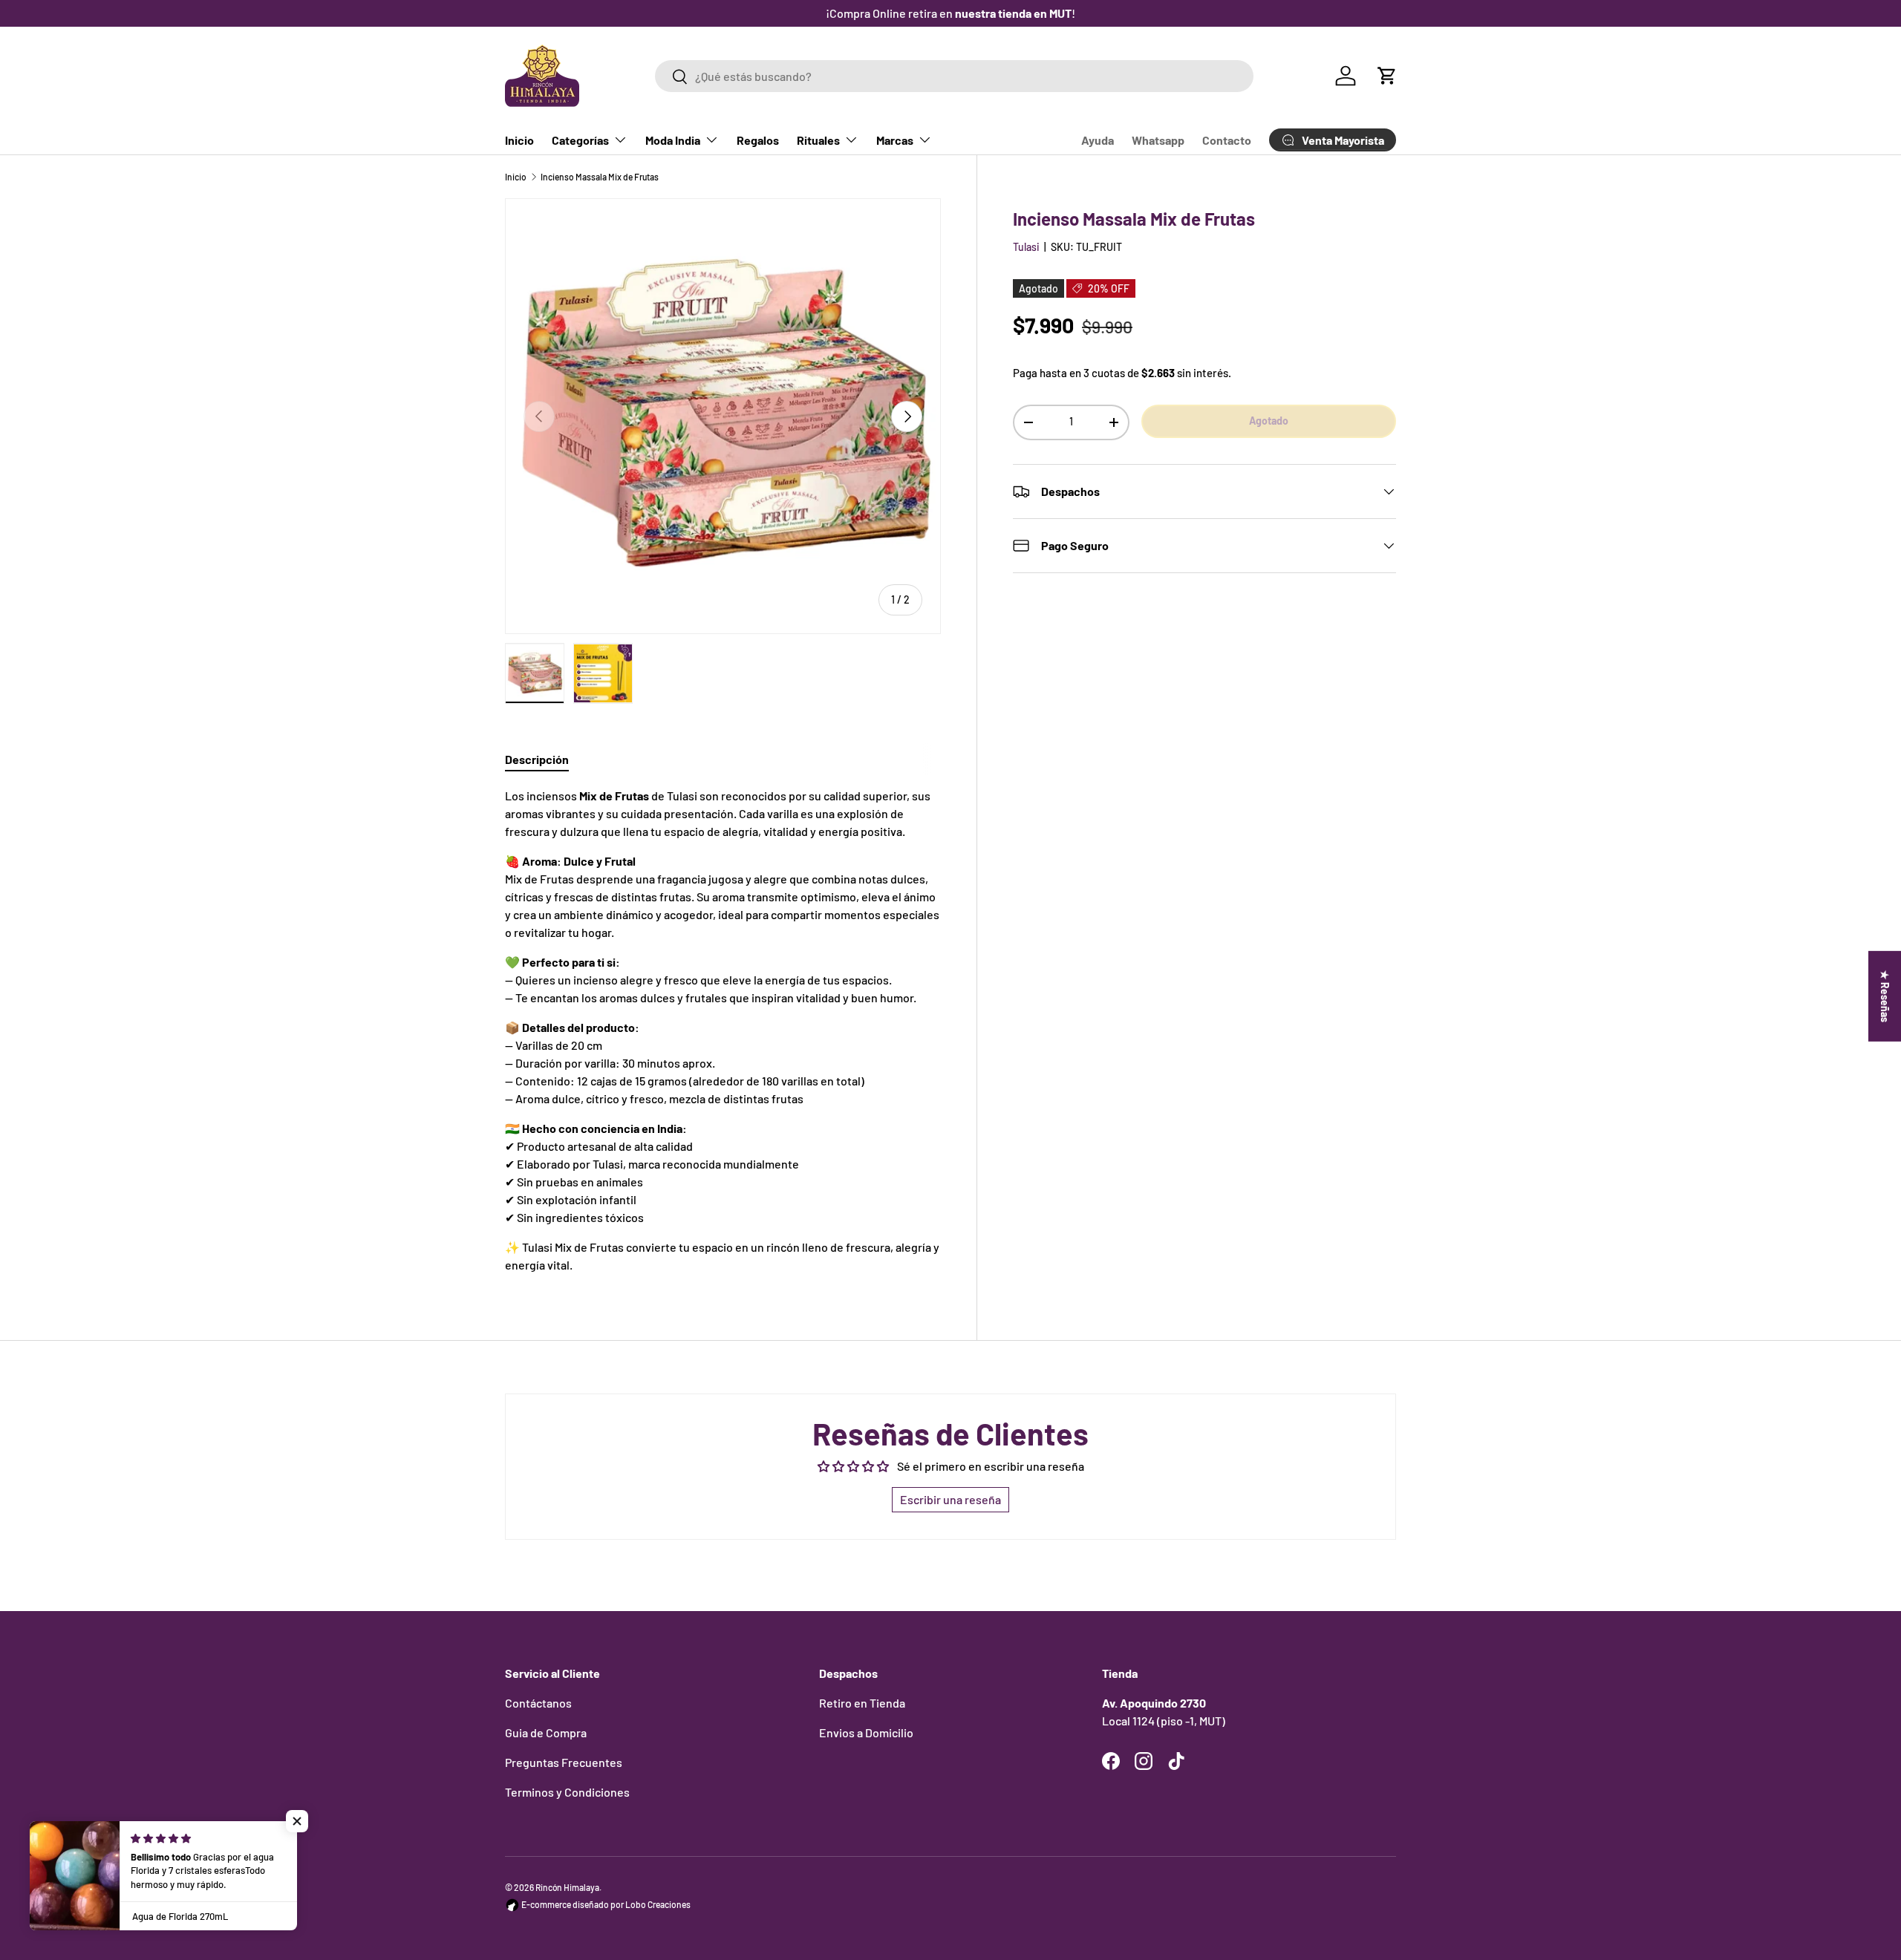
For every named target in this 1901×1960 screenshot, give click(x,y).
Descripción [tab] (537, 759)
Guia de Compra (546, 1732)
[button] (1387, 76)
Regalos (758, 140)
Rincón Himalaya (567, 1887)
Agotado (1269, 421)
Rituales (818, 140)
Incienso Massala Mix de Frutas (600, 177)
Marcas (895, 140)
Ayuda (1098, 140)
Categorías (580, 140)
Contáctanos (538, 1703)
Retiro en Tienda (862, 1703)
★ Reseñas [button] (1885, 996)
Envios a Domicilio (866, 1732)
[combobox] (954, 76)
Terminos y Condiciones (567, 1792)
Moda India (673, 140)
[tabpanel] (723, 1030)
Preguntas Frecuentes (564, 1762)
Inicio (519, 140)
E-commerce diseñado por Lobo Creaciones (605, 1904)
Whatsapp (1158, 140)
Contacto (1227, 140)
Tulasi (1026, 247)
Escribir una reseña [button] (950, 1499)
